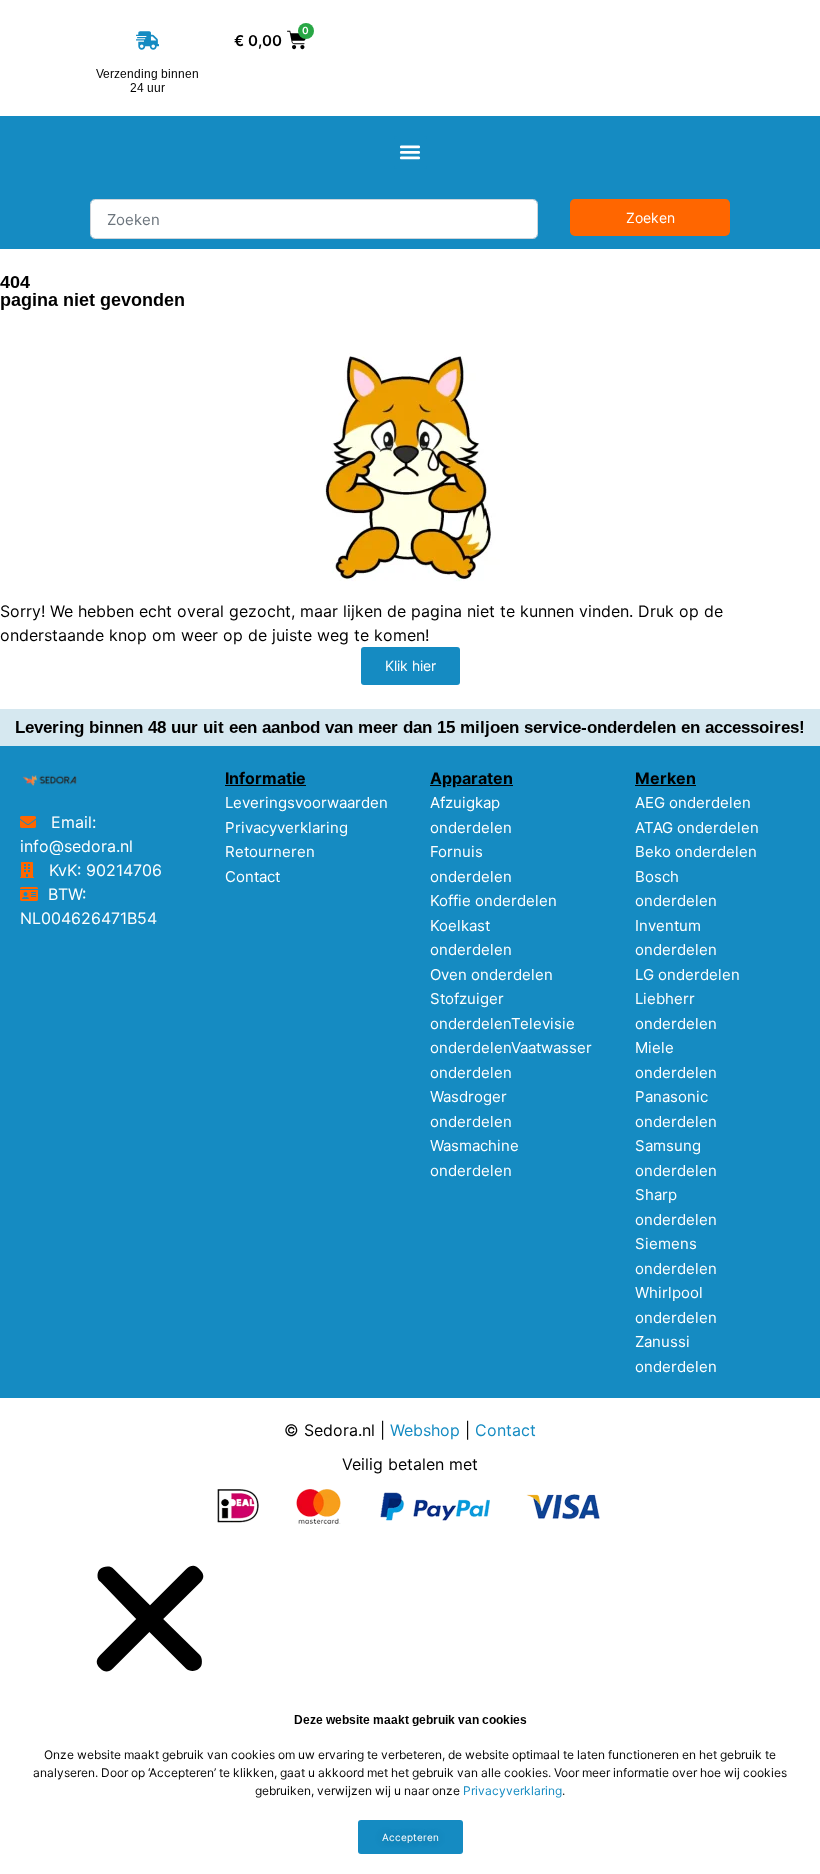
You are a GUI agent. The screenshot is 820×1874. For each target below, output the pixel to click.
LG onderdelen (687, 974)
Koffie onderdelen (493, 900)
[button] (410, 152)
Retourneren (270, 851)
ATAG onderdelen (697, 827)
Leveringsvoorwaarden (306, 802)
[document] (410, 1709)
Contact (252, 876)
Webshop (425, 1430)
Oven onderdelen (491, 974)
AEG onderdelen (693, 802)
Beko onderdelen (696, 851)
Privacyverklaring (286, 827)
